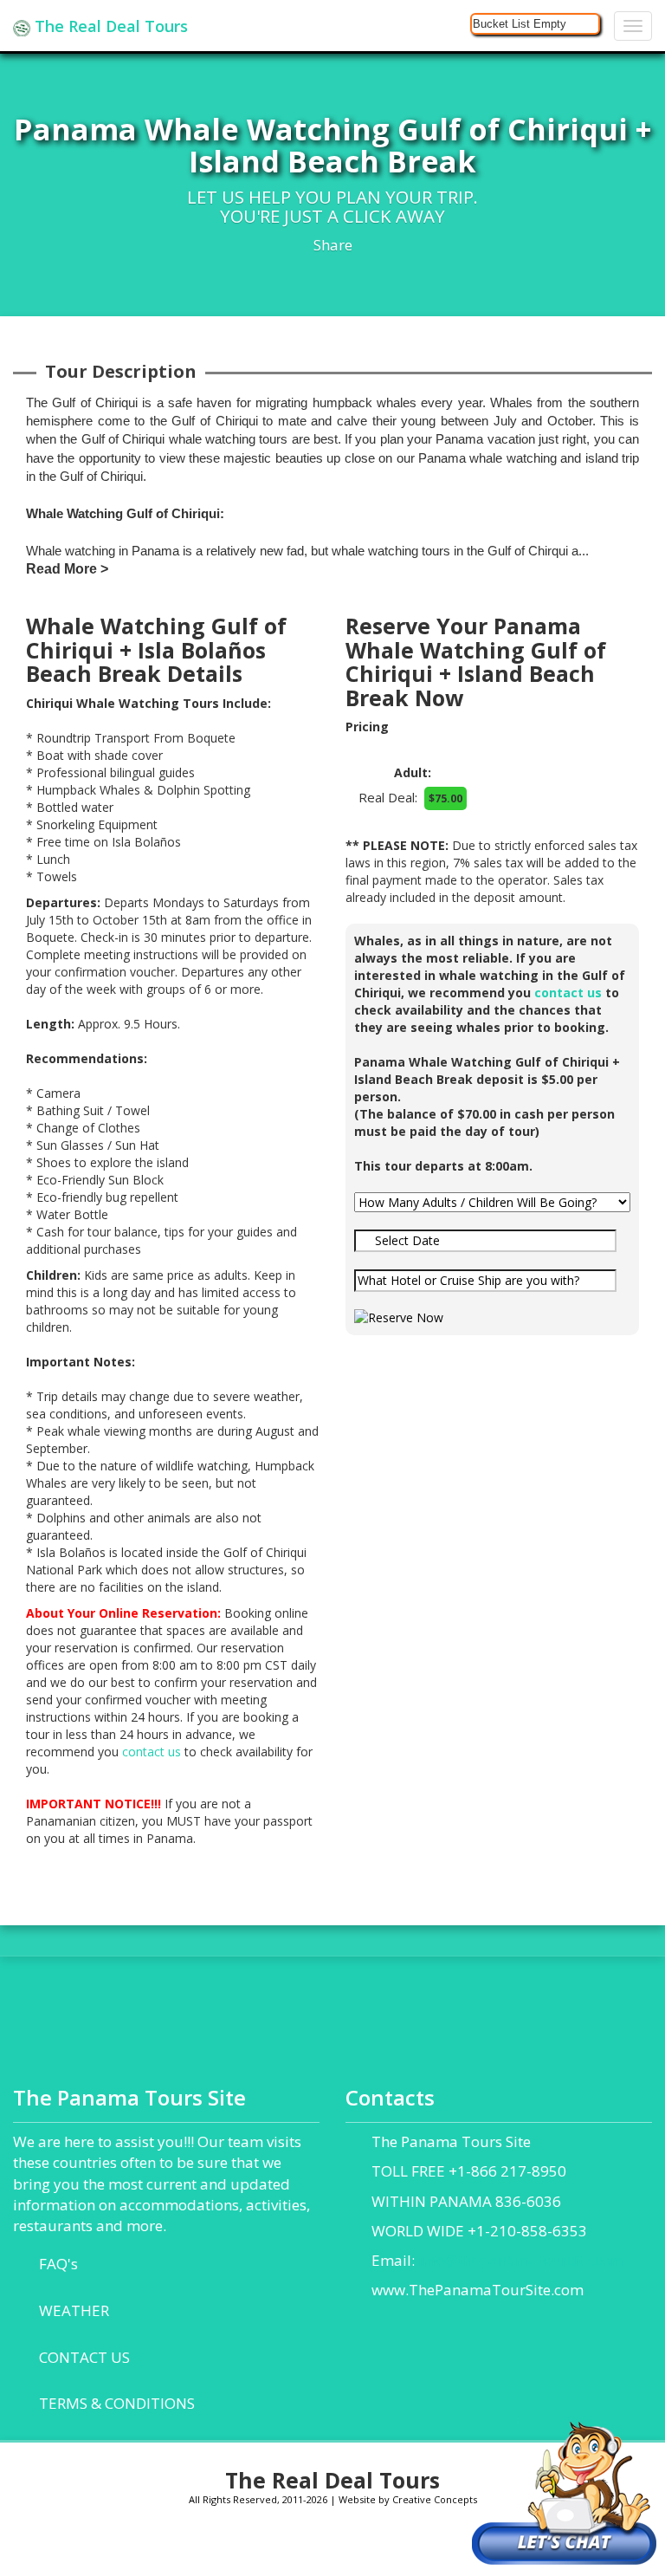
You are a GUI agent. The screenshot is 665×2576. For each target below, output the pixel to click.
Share (333, 245)
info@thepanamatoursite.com (521, 2260)
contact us (152, 1752)
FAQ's (58, 2264)
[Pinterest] (352, 2545)
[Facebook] (175, 2545)
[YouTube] (308, 2545)
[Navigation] (633, 26)
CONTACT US (84, 2357)
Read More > (67, 569)
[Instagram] (220, 2545)
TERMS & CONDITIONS (117, 2403)
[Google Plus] (264, 2545)
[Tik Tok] (396, 2545)
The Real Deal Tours (109, 26)
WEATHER (74, 2310)
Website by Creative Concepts (408, 2499)
